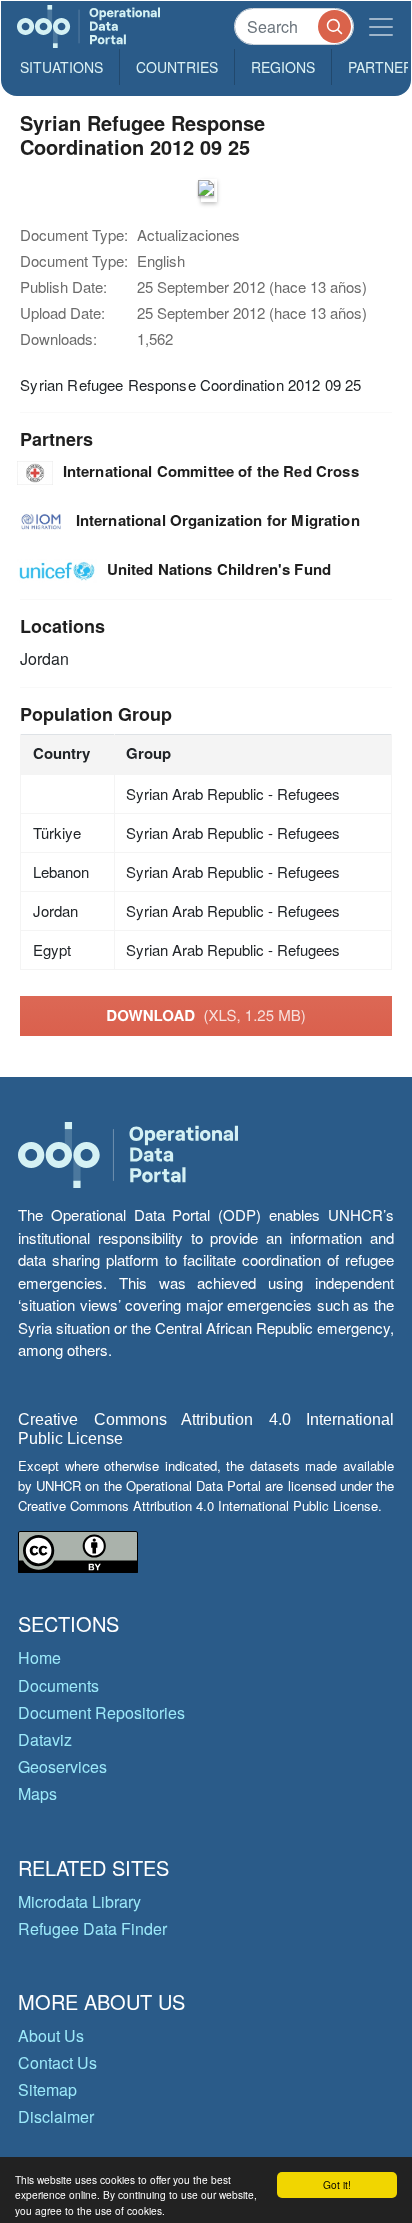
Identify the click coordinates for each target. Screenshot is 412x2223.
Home (39, 1657)
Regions (283, 67)
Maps (37, 1793)
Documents (58, 1685)
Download (205, 1015)
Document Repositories (101, 1712)
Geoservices (62, 1766)
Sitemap (47, 2089)
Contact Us (57, 2062)
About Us (51, 2035)
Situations (61, 67)
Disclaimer (56, 2116)
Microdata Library (79, 1901)
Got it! (337, 2184)
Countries (177, 67)
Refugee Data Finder (92, 1928)
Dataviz (45, 1739)
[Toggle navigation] (381, 26)
